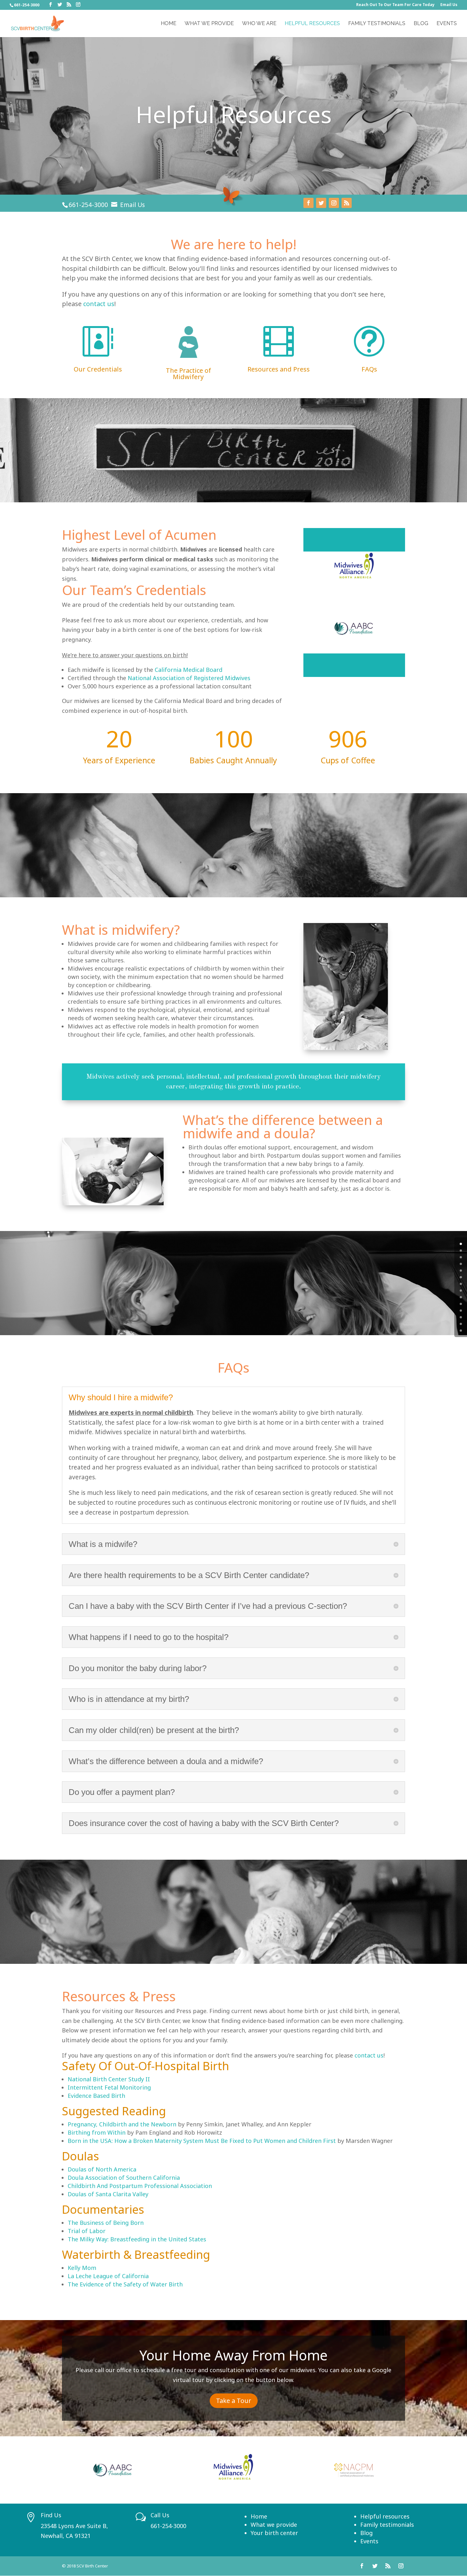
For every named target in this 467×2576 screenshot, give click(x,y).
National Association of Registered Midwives (189, 678)
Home (169, 24)
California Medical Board (189, 670)
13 (461, 1331)
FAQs (369, 369)
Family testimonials (387, 2525)
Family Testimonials (377, 24)
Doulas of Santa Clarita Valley (108, 2194)
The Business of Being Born (106, 2223)
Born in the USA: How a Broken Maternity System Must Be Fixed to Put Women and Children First (202, 2141)
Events (447, 24)
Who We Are (259, 24)
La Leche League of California (108, 2276)
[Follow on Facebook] (308, 203)
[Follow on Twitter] (321, 203)
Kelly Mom (82, 2268)
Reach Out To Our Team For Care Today (395, 5)
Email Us (449, 5)
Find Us (51, 2515)
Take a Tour (234, 2401)
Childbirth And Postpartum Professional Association (140, 2186)
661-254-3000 (88, 205)
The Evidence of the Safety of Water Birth (125, 2284)
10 (461, 1311)
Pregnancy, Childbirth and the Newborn (122, 2124)
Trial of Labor (87, 2231)
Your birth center (274, 2533)
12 (461, 1324)
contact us (99, 304)
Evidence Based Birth (96, 2096)
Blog (421, 24)
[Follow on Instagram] (334, 203)
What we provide (274, 2525)
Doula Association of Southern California (124, 2178)
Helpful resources (385, 2516)
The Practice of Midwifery (188, 374)
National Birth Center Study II (109, 2079)
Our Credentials (98, 369)
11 (461, 1317)
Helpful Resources (312, 24)
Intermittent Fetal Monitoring (109, 2087)
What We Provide (209, 24)
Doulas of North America (102, 2169)
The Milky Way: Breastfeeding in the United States (137, 2239)
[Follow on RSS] (347, 203)
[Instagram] (78, 5)
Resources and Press (279, 369)
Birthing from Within (97, 2132)
